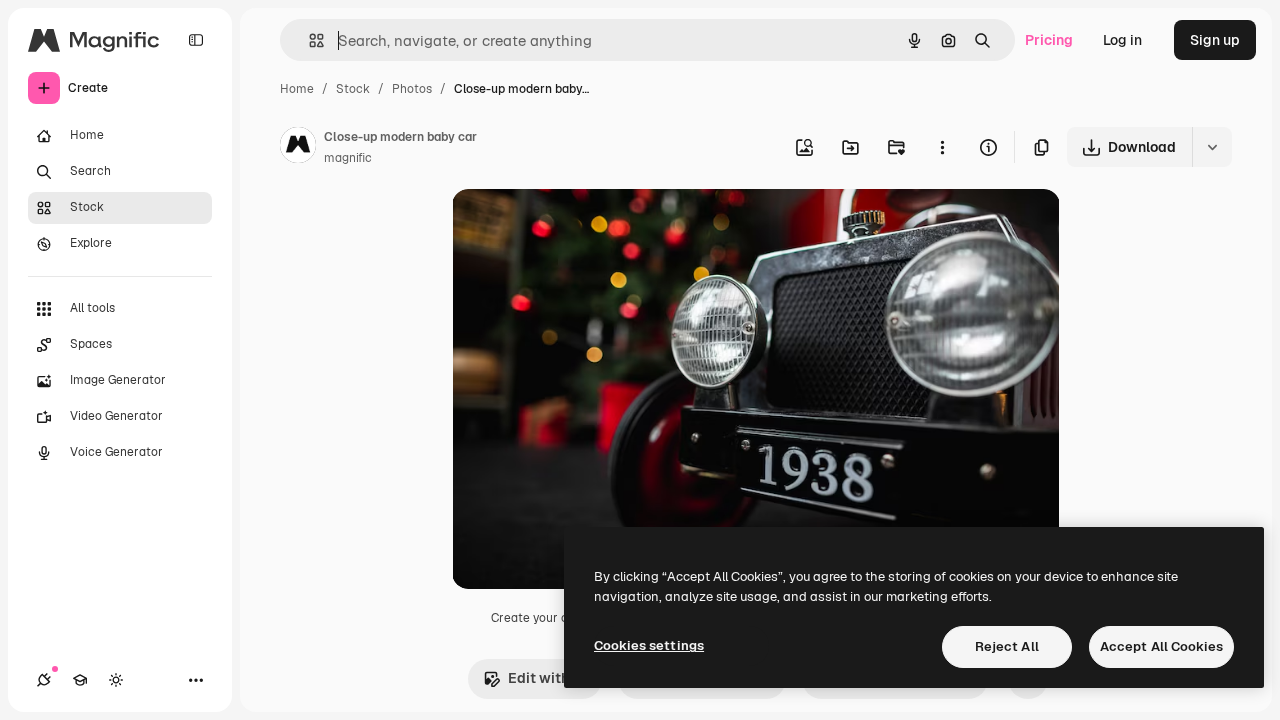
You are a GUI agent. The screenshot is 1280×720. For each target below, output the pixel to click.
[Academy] (80, 680)
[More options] (942, 147)
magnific (348, 158)
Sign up (1215, 40)
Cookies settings (649, 645)
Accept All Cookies (1161, 646)
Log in (1122, 40)
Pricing (1049, 40)
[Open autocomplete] (308, 40)
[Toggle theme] (116, 680)
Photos (412, 89)
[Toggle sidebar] (196, 40)
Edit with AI (547, 678)
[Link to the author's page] (298, 148)
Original (580, 227)
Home (297, 89)
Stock (353, 89)
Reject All (1007, 646)
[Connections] (44, 680)
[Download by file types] (1212, 147)
